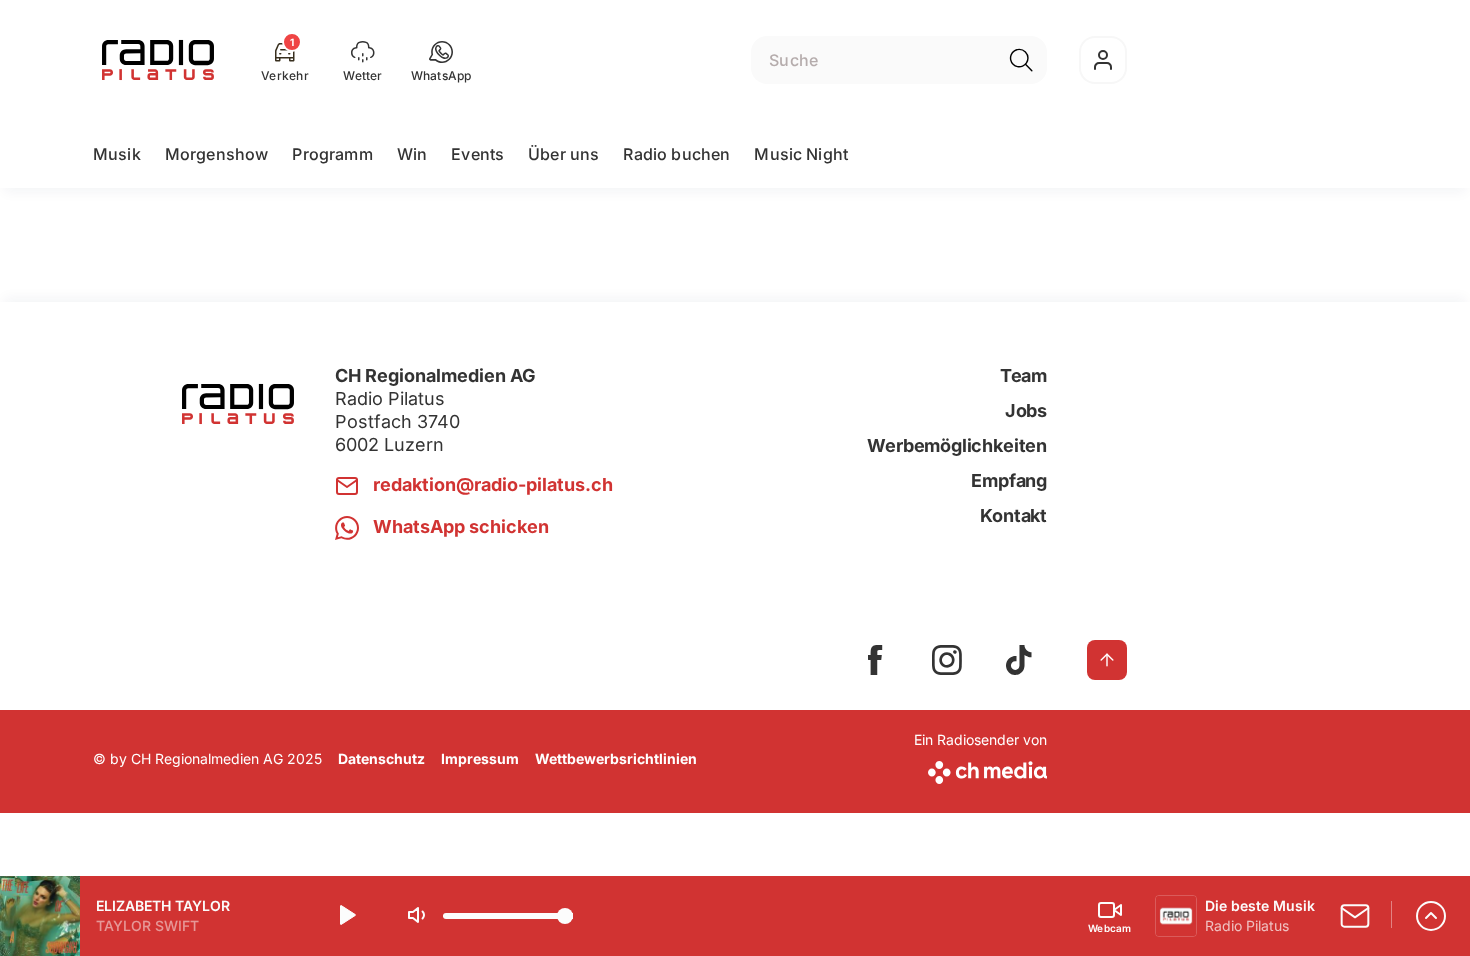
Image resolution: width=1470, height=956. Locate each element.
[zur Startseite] (158, 60)
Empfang (1009, 480)
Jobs (1026, 410)
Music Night (801, 154)
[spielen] (346, 916)
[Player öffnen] (1431, 916)
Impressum (480, 758)
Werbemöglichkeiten (957, 445)
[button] (441, 60)
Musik (117, 154)
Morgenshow (217, 154)
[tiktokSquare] (1019, 660)
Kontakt (1013, 515)
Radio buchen (676, 154)
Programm (332, 154)
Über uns (563, 154)
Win (412, 154)
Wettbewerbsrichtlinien (616, 758)
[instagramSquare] (947, 660)
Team (1023, 375)
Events (477, 154)
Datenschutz (381, 758)
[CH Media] (980, 768)
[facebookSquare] (875, 660)
